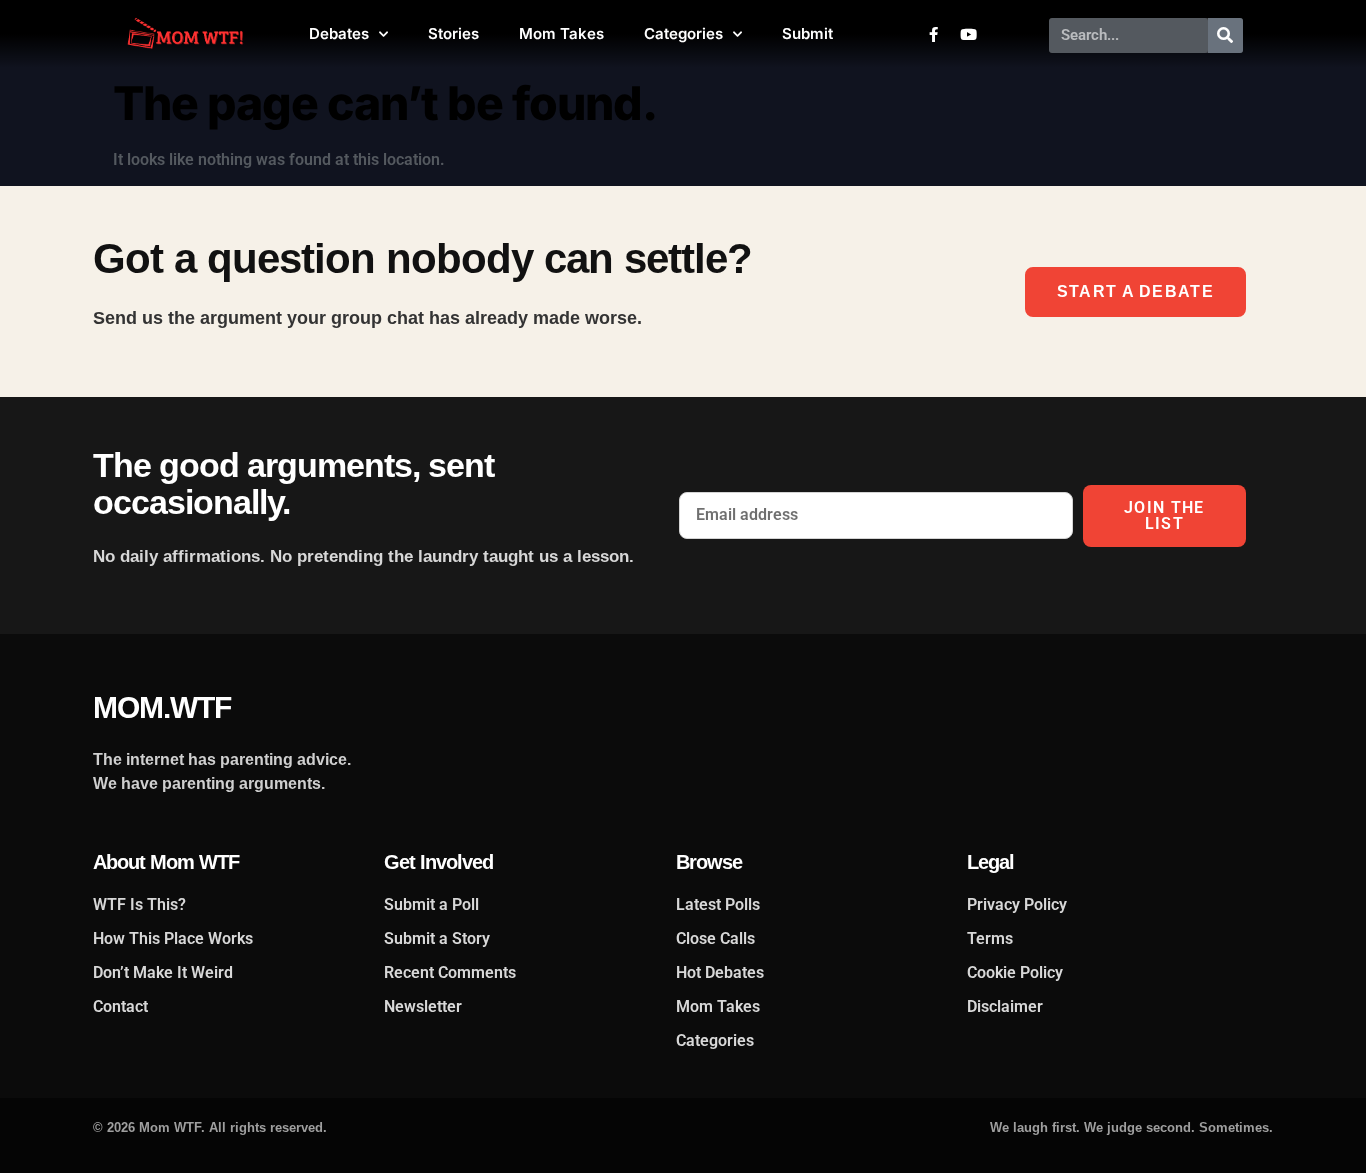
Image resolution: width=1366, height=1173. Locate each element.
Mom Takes (561, 33)
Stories (453, 33)
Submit (807, 33)
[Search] (1225, 35)
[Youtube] (968, 34)
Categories (683, 33)
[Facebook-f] (933, 34)
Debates (339, 33)
